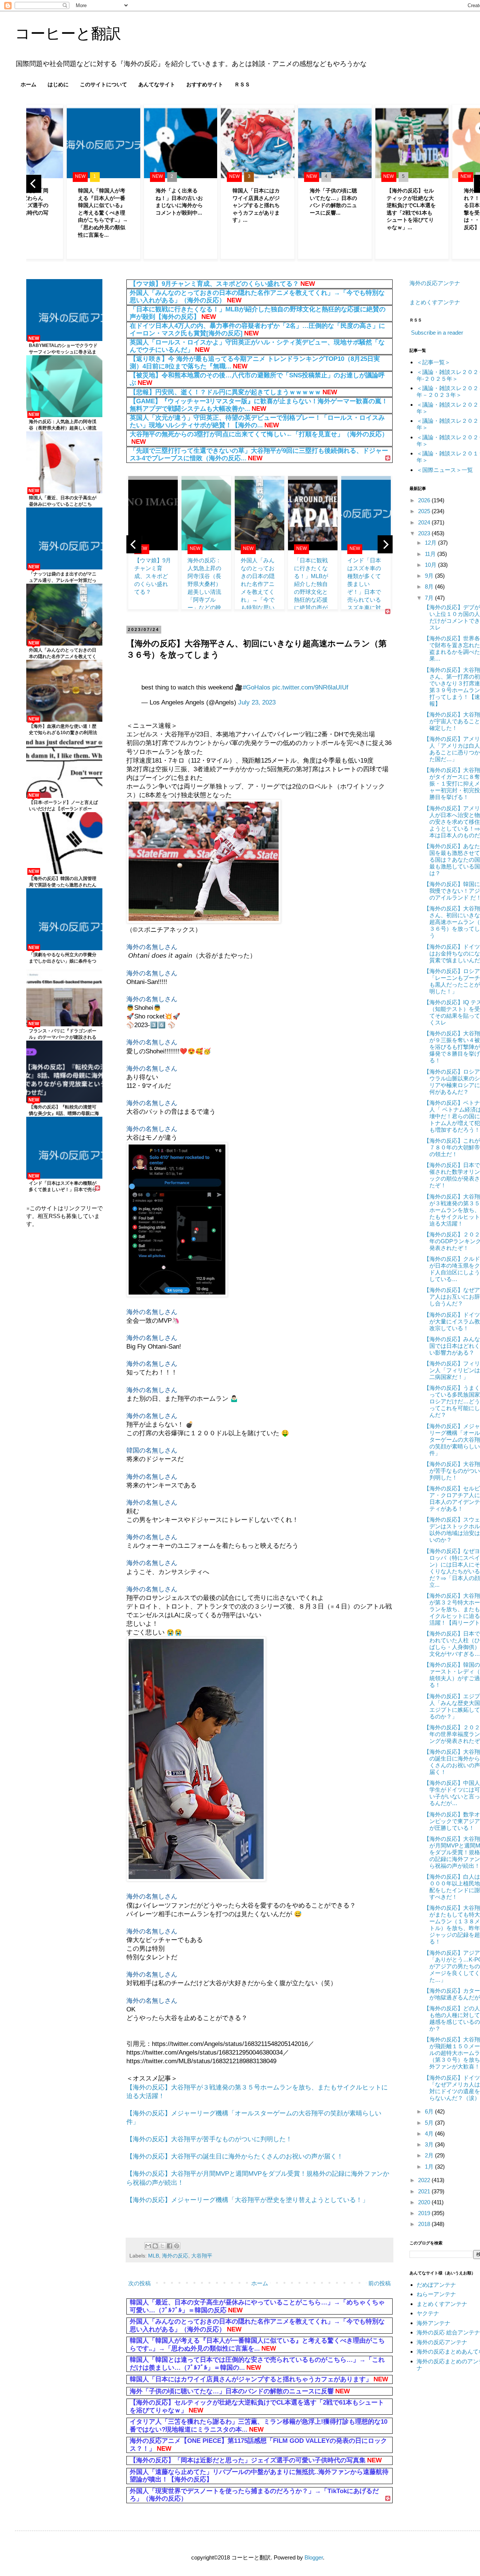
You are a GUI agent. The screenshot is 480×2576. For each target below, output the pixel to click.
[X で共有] (162, 2246)
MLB (154, 2256)
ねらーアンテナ (436, 2294)
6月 (430, 2111)
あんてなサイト (157, 84)
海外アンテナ (433, 2323)
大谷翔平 (202, 2256)
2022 (425, 2180)
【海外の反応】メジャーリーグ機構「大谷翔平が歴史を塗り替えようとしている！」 (247, 2200)
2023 (425, 533)
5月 (430, 2123)
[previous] (34, 184)
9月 (430, 576)
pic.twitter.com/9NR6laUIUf (310, 687)
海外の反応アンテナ (435, 283)
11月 (431, 554)
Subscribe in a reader (437, 333)
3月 (430, 2144)
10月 (431, 565)
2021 (425, 2191)
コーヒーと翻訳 (68, 33)
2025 (425, 511)
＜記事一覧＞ (433, 362)
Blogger (314, 2557)
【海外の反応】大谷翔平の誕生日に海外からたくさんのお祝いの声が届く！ (235, 2156)
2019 (425, 2213)
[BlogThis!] (155, 2246)
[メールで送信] (148, 2246)
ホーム (28, 84)
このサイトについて (103, 84)
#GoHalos (256, 687)
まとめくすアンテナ (435, 302)
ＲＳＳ (242, 84)
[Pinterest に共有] (177, 2246)
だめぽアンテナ (436, 2285)
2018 (425, 2224)
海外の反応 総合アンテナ (448, 2332)
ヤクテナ (428, 2313)
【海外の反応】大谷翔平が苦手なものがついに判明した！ (209, 2139)
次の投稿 (139, 2283)
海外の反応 (175, 2256)
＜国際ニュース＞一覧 (445, 470)
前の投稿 (379, 2283)
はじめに (58, 84)
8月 (430, 587)
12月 (431, 543)
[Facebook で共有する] (169, 2246)
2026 (425, 500)
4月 (430, 2134)
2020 (425, 2202)
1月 (430, 2167)
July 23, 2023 (257, 702)
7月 (430, 598)
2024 (425, 522)
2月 (430, 2155)
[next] (385, 544)
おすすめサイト (205, 84)
